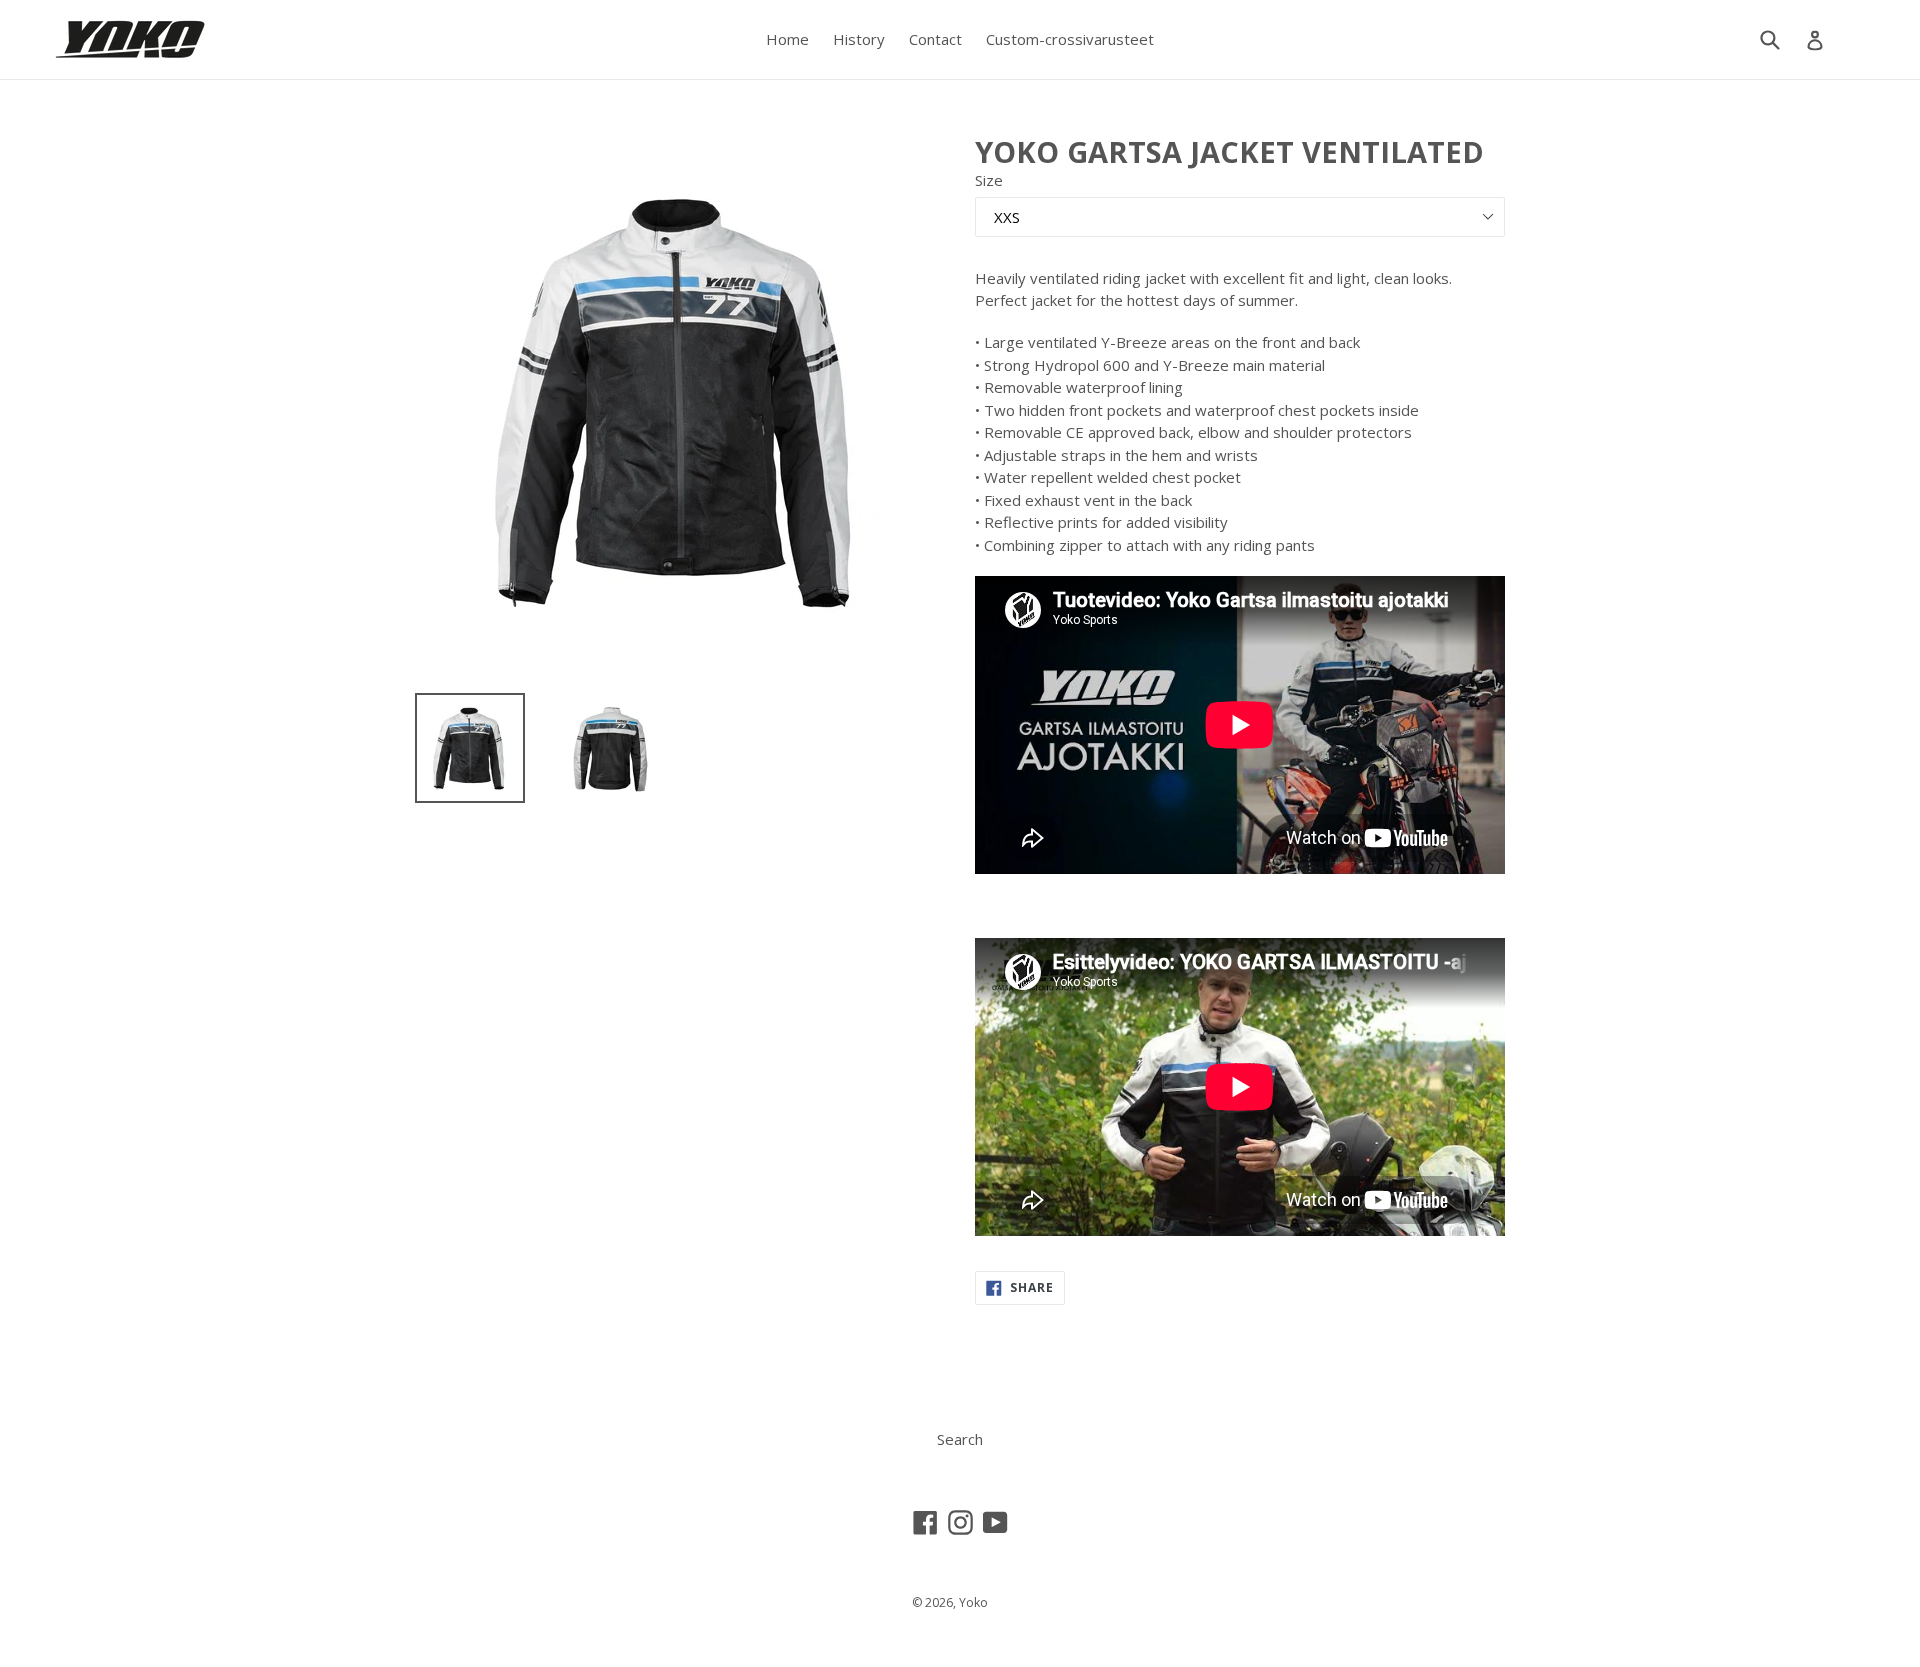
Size (989, 180)
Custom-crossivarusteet (1070, 39)
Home (787, 39)
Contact (935, 39)
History (859, 39)
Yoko (973, 1602)
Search (960, 1439)
